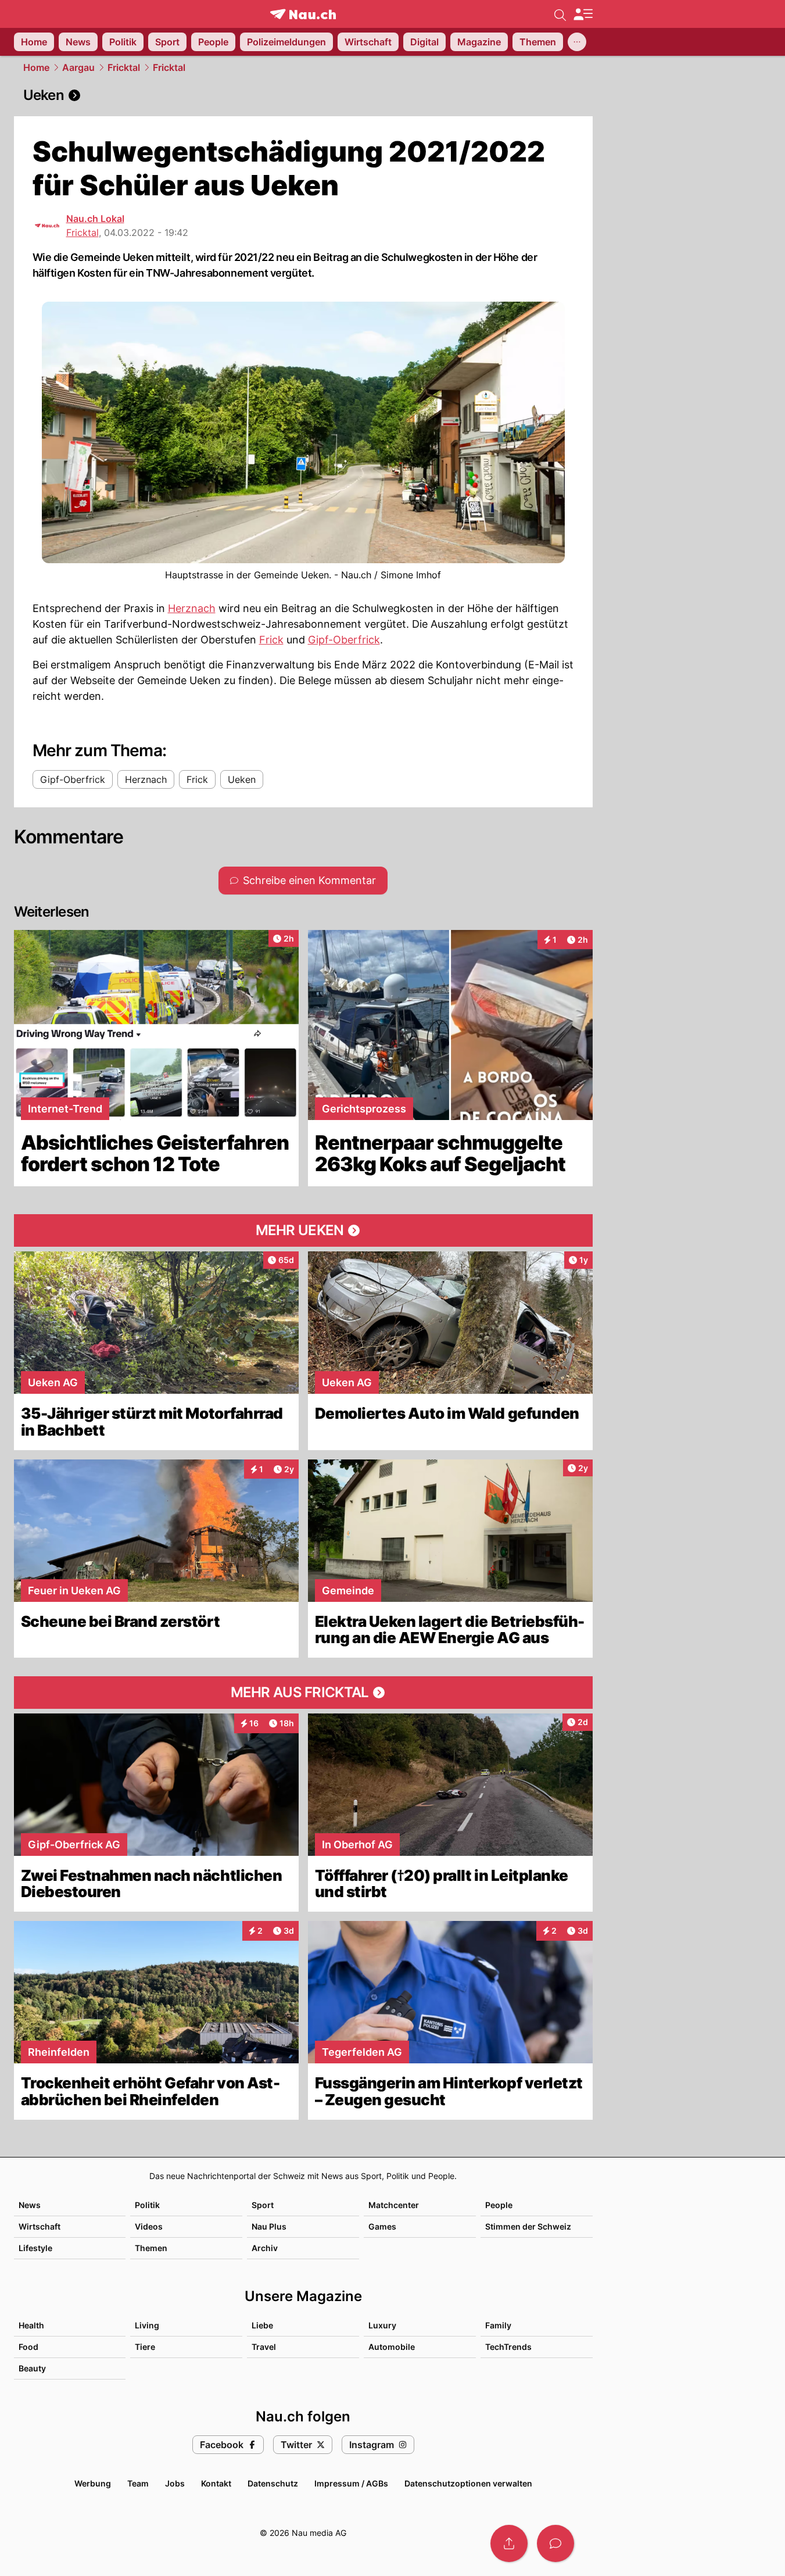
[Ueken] (303, 95)
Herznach (192, 608)
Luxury (382, 2325)
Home (36, 67)
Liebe (262, 2325)
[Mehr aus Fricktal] (303, 1693)
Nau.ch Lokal (95, 219)
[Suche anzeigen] (560, 14)
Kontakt (216, 2483)
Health (31, 2325)
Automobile (392, 2347)
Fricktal (124, 67)
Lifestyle (35, 2248)
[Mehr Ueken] (303, 1230)
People (499, 2205)
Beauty (32, 2368)
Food (28, 2347)
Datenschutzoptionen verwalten (468, 2483)
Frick (271, 640)
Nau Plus (269, 2226)
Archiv (265, 2248)
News (30, 2205)
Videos (149, 2226)
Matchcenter (394, 2205)
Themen (151, 2248)
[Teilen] (509, 2543)
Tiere (145, 2347)
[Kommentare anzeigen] (555, 2543)
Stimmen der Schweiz (528, 2226)
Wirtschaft (40, 2226)
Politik (147, 2205)
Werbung (93, 2483)
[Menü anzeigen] (583, 14)
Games (382, 2226)
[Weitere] (577, 42)
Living (147, 2325)
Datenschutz (273, 2483)
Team (138, 2483)
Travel (264, 2347)
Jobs (175, 2483)
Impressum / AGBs (351, 2483)
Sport (263, 2205)
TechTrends (508, 2347)
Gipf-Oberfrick (344, 640)
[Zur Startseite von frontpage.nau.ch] (303, 14)
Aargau (78, 67)
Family (498, 2325)
